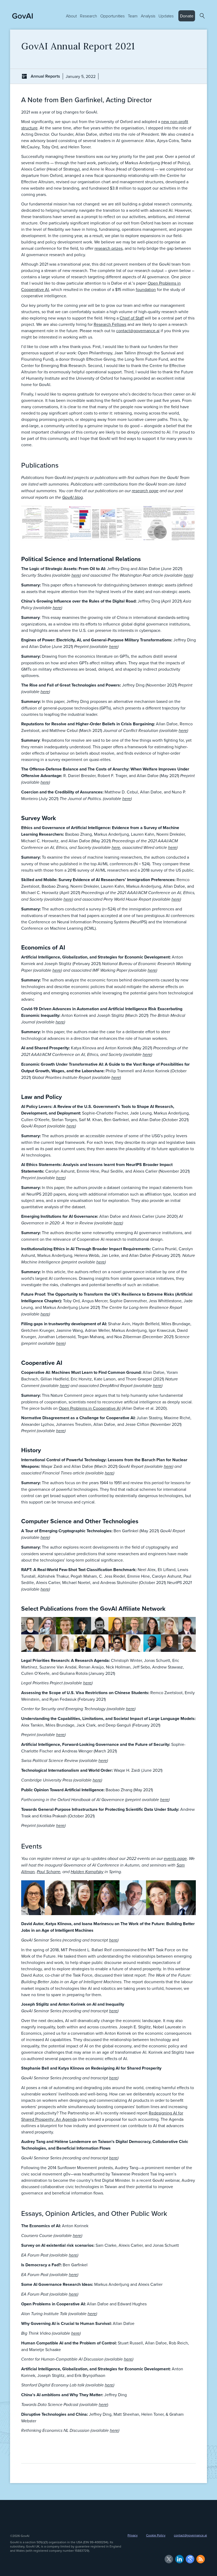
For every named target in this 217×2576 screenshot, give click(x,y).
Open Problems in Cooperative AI (90, 1408)
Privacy (133, 2535)
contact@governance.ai (138, 331)
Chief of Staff (132, 318)
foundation (146, 289)
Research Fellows (110, 324)
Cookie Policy (156, 2535)
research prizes (108, 248)
